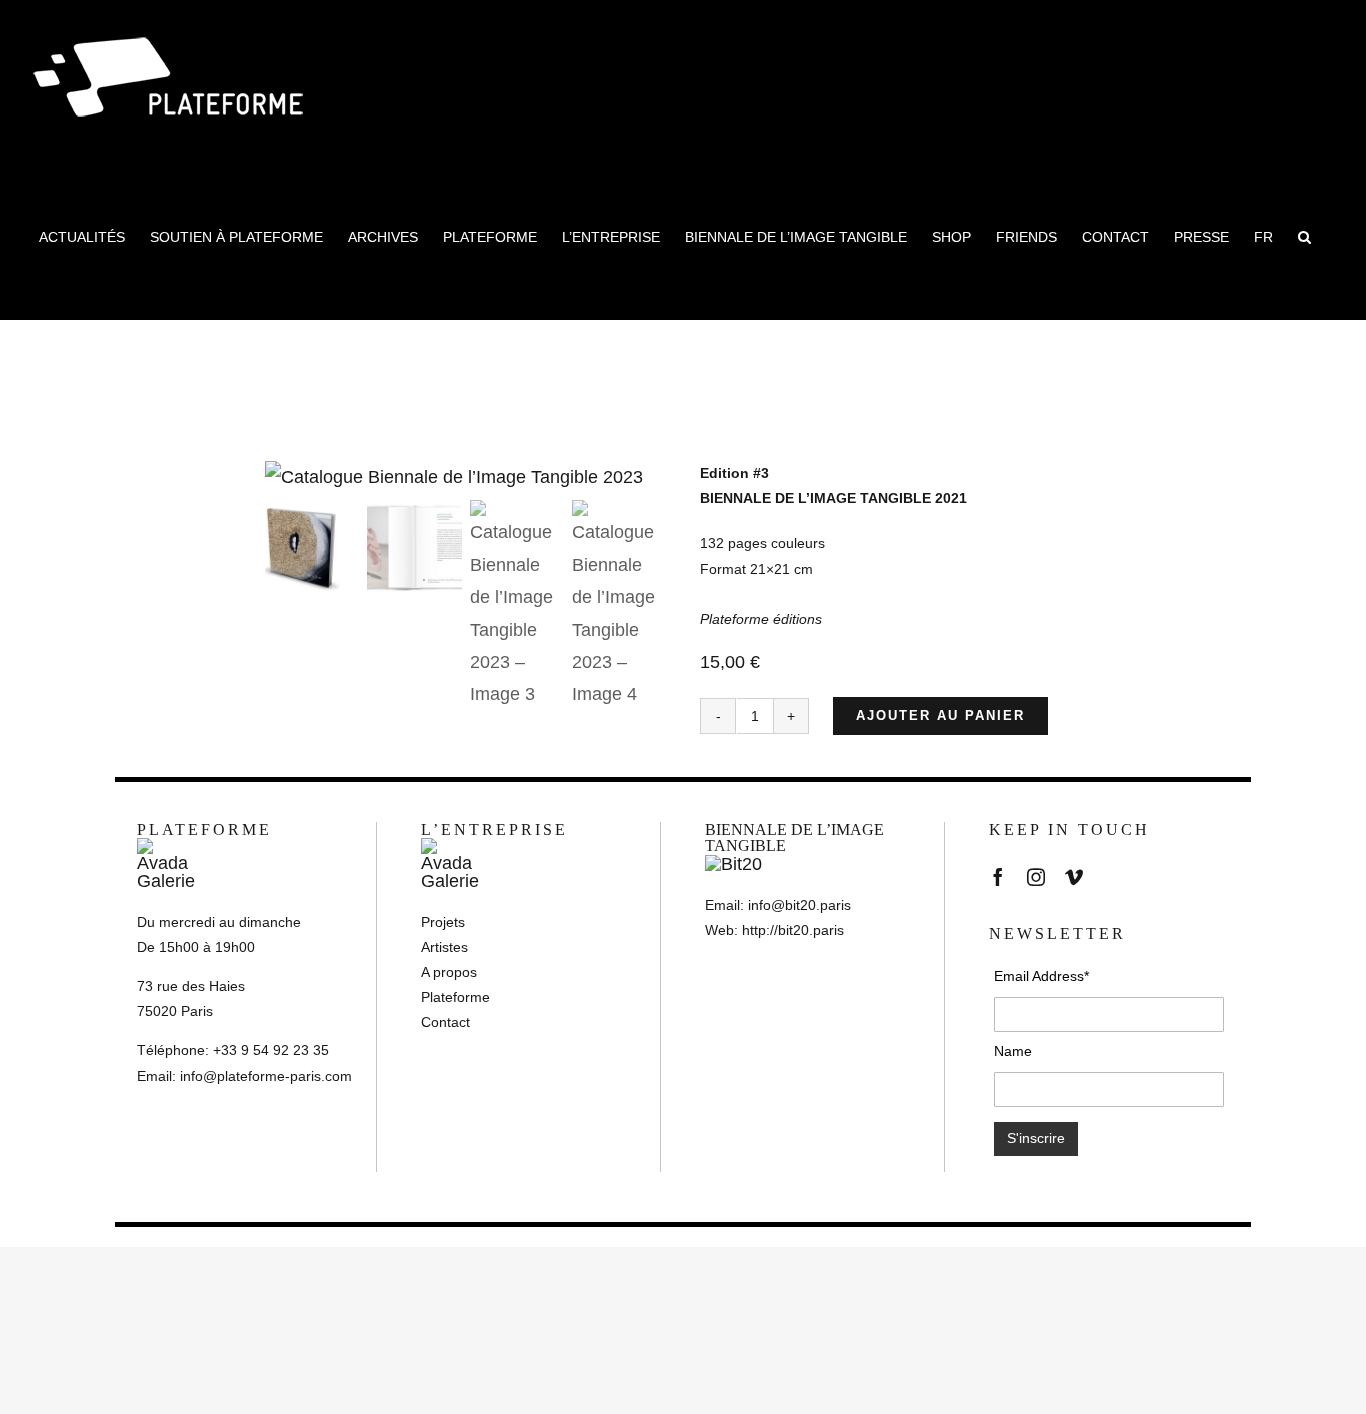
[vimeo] (1074, 877)
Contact (445, 1022)
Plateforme (455, 997)
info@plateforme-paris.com (266, 1076)
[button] (1304, 236)
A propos (449, 972)
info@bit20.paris (799, 905)
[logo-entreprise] (453, 847)
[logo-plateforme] (169, 847)
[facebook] (998, 877)
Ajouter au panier (940, 715)
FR (1263, 237)
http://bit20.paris (793, 930)
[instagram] (1036, 877)
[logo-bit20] (733, 864)
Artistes (444, 947)
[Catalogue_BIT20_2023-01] (465, 477)
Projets (443, 922)
